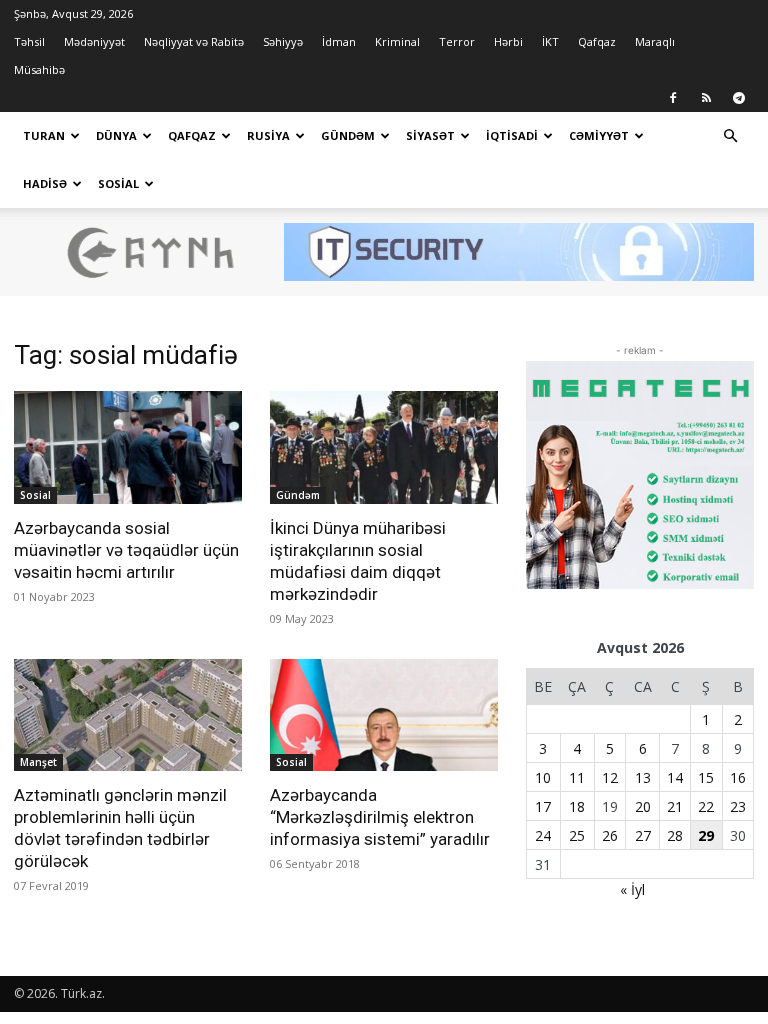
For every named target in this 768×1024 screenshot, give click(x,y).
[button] (730, 136)
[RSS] (706, 98)
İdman (339, 41)
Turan (44, 135)
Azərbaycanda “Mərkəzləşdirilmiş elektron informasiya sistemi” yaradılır (380, 817)
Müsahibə (39, 69)
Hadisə (45, 183)
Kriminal (397, 41)
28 (675, 835)
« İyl (632, 889)
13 (643, 777)
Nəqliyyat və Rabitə (194, 41)
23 (738, 806)
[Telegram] (739, 98)
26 (610, 835)
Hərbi (508, 41)
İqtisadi (512, 135)
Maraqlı (655, 41)
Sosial (118, 183)
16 (738, 777)
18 (577, 806)
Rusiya (268, 135)
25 (577, 835)
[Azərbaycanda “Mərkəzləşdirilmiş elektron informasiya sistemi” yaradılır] (384, 715)
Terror (457, 41)
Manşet (38, 762)
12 (610, 777)
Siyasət (430, 135)
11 (577, 777)
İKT (550, 41)
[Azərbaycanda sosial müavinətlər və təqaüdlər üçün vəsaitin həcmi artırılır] (128, 447)
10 (543, 777)
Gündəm (348, 135)
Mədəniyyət (94, 41)
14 (675, 777)
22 (706, 806)
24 (543, 835)
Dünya (116, 135)
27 (643, 835)
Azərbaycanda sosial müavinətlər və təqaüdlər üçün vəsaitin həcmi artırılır (126, 550)
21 (675, 806)
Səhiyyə (283, 41)
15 (706, 777)
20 (643, 806)
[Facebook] (673, 98)
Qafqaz (597, 41)
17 (543, 806)
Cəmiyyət (599, 135)
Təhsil (29, 41)
